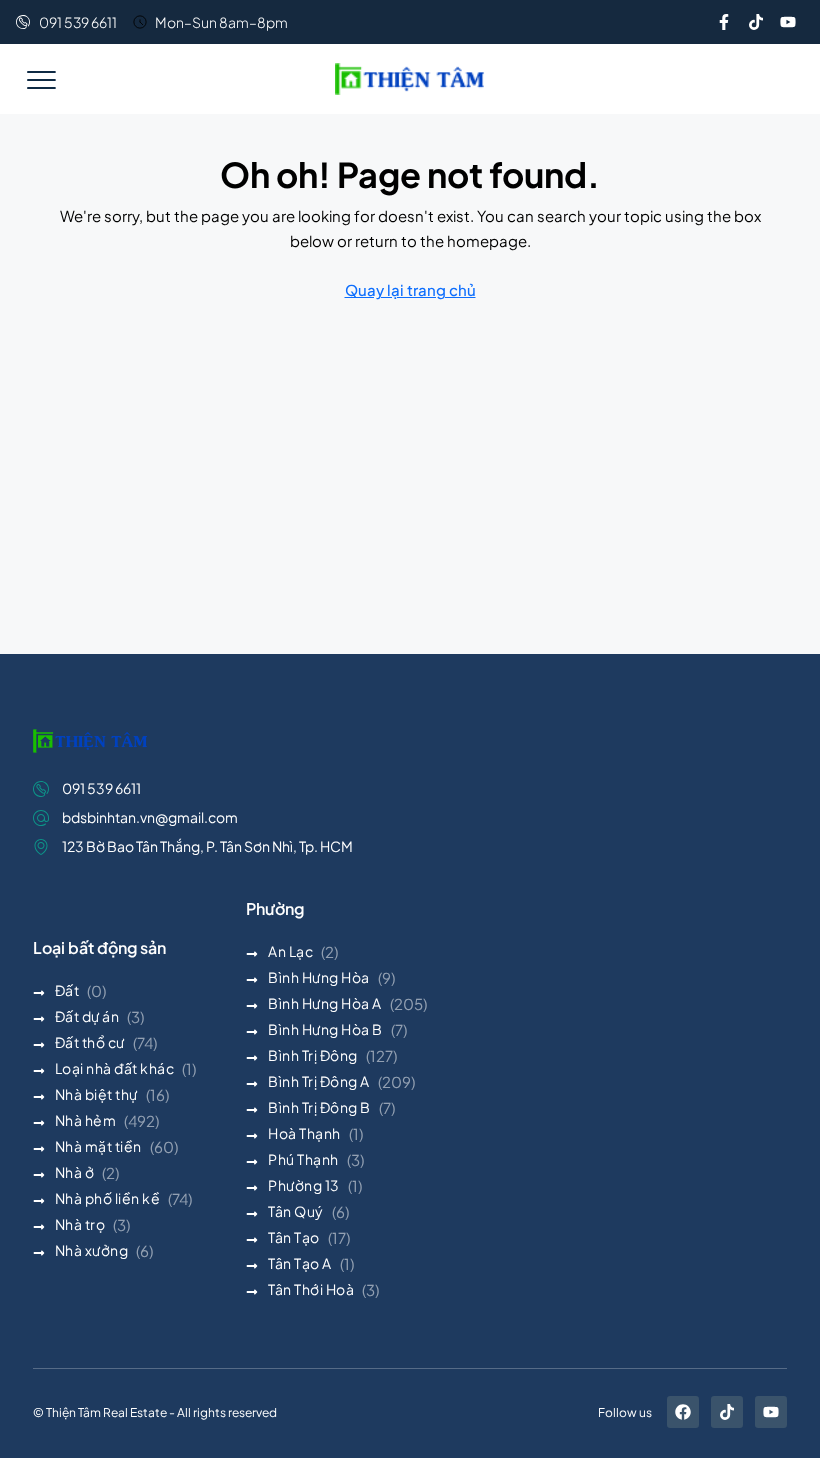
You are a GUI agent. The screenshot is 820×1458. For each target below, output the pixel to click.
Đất (67, 990)
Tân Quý (296, 1211)
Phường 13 (304, 1185)
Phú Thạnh (303, 1159)
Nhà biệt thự (96, 1094)
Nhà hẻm (86, 1120)
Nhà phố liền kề (108, 1198)
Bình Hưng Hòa (319, 977)
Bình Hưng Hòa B (325, 1029)
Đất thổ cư (90, 1042)
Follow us (625, 1412)
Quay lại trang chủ (410, 289)
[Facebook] (683, 1412)
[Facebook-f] (724, 22)
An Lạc (290, 951)
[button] (41, 79)
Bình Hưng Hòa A (325, 1003)
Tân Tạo (294, 1237)
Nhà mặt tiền (98, 1146)
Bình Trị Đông (313, 1055)
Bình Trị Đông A (319, 1081)
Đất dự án (87, 1016)
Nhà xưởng (92, 1250)
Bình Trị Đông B (319, 1107)
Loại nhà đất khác (115, 1068)
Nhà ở (75, 1172)
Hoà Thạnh (304, 1133)
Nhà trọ (80, 1224)
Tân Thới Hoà (311, 1289)
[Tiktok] (756, 22)
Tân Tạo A (300, 1263)
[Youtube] (788, 22)
